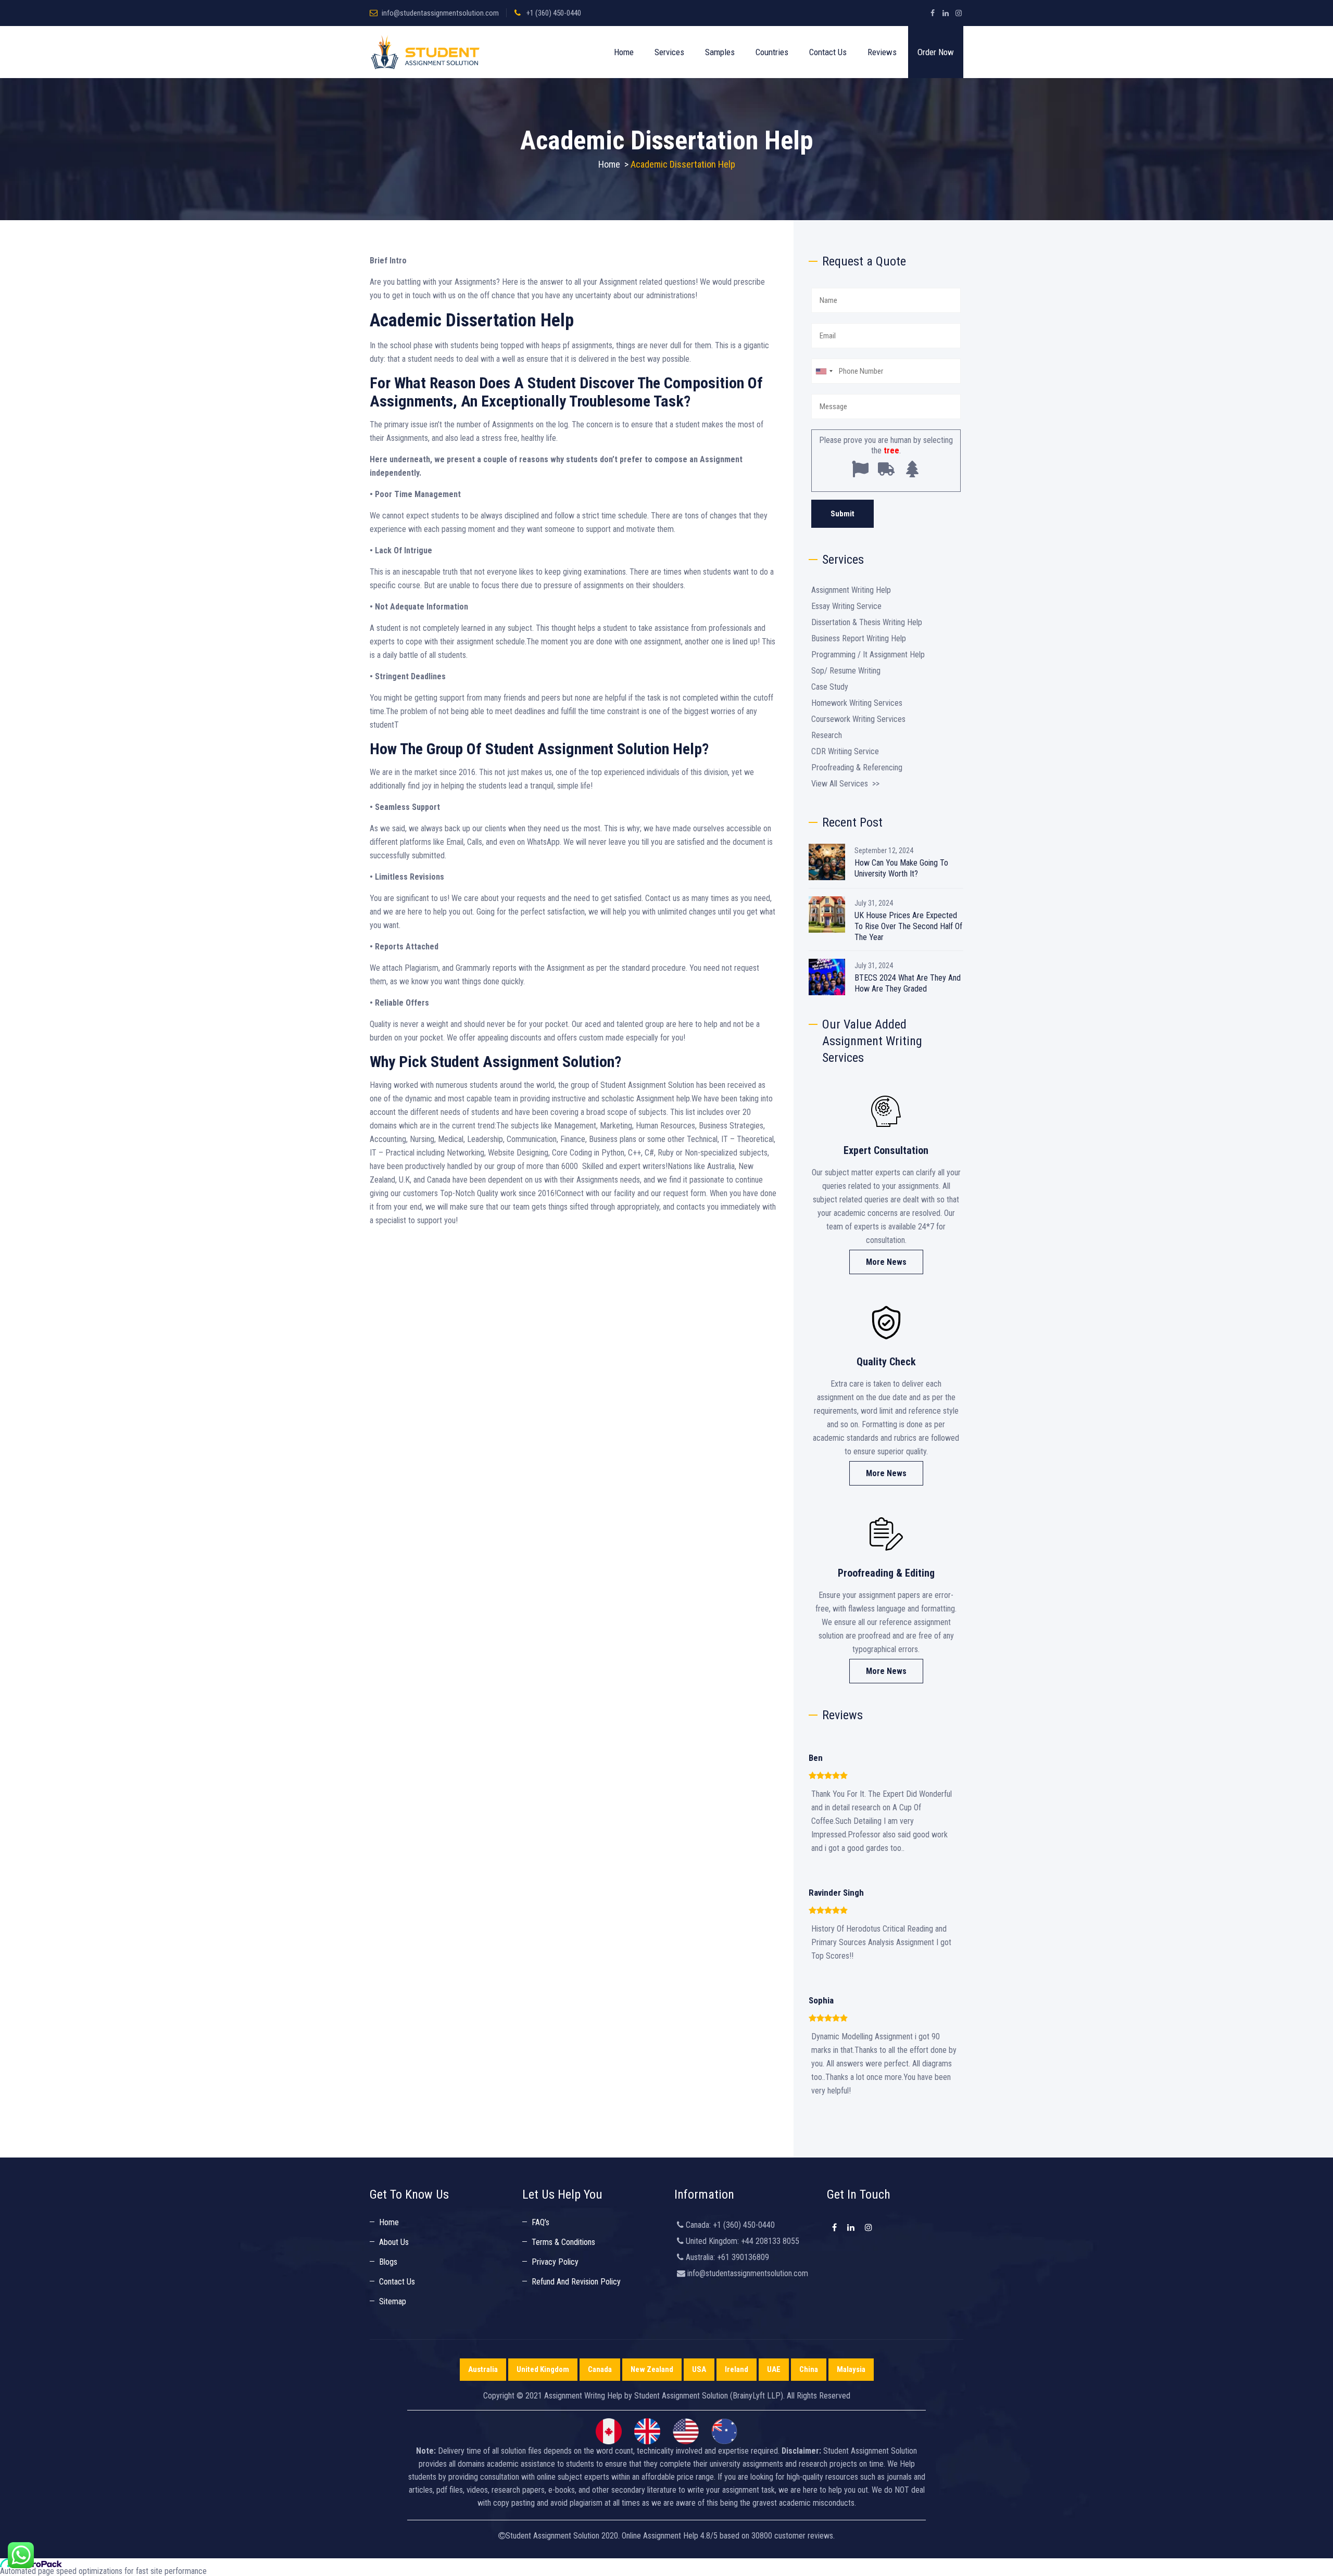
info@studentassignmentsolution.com (440, 13)
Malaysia (851, 2369)
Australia (483, 2369)
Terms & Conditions (563, 2242)
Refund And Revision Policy (576, 2282)
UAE (774, 2369)
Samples (720, 52)
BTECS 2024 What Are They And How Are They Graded (908, 983)
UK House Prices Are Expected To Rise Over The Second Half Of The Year (908, 926)
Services (669, 52)
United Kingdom (543, 2369)
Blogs (388, 2262)
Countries (772, 52)
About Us (394, 2242)
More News (886, 1262)
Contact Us (828, 52)
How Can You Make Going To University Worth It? (901, 868)
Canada (600, 2369)
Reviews (882, 52)
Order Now (936, 52)
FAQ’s (540, 2222)
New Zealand (652, 2369)
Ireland (737, 2369)
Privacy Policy (555, 2262)
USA (699, 2369)
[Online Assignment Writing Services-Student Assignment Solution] (425, 52)
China (809, 2369)
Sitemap (393, 2301)
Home (624, 52)
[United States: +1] (824, 371)
